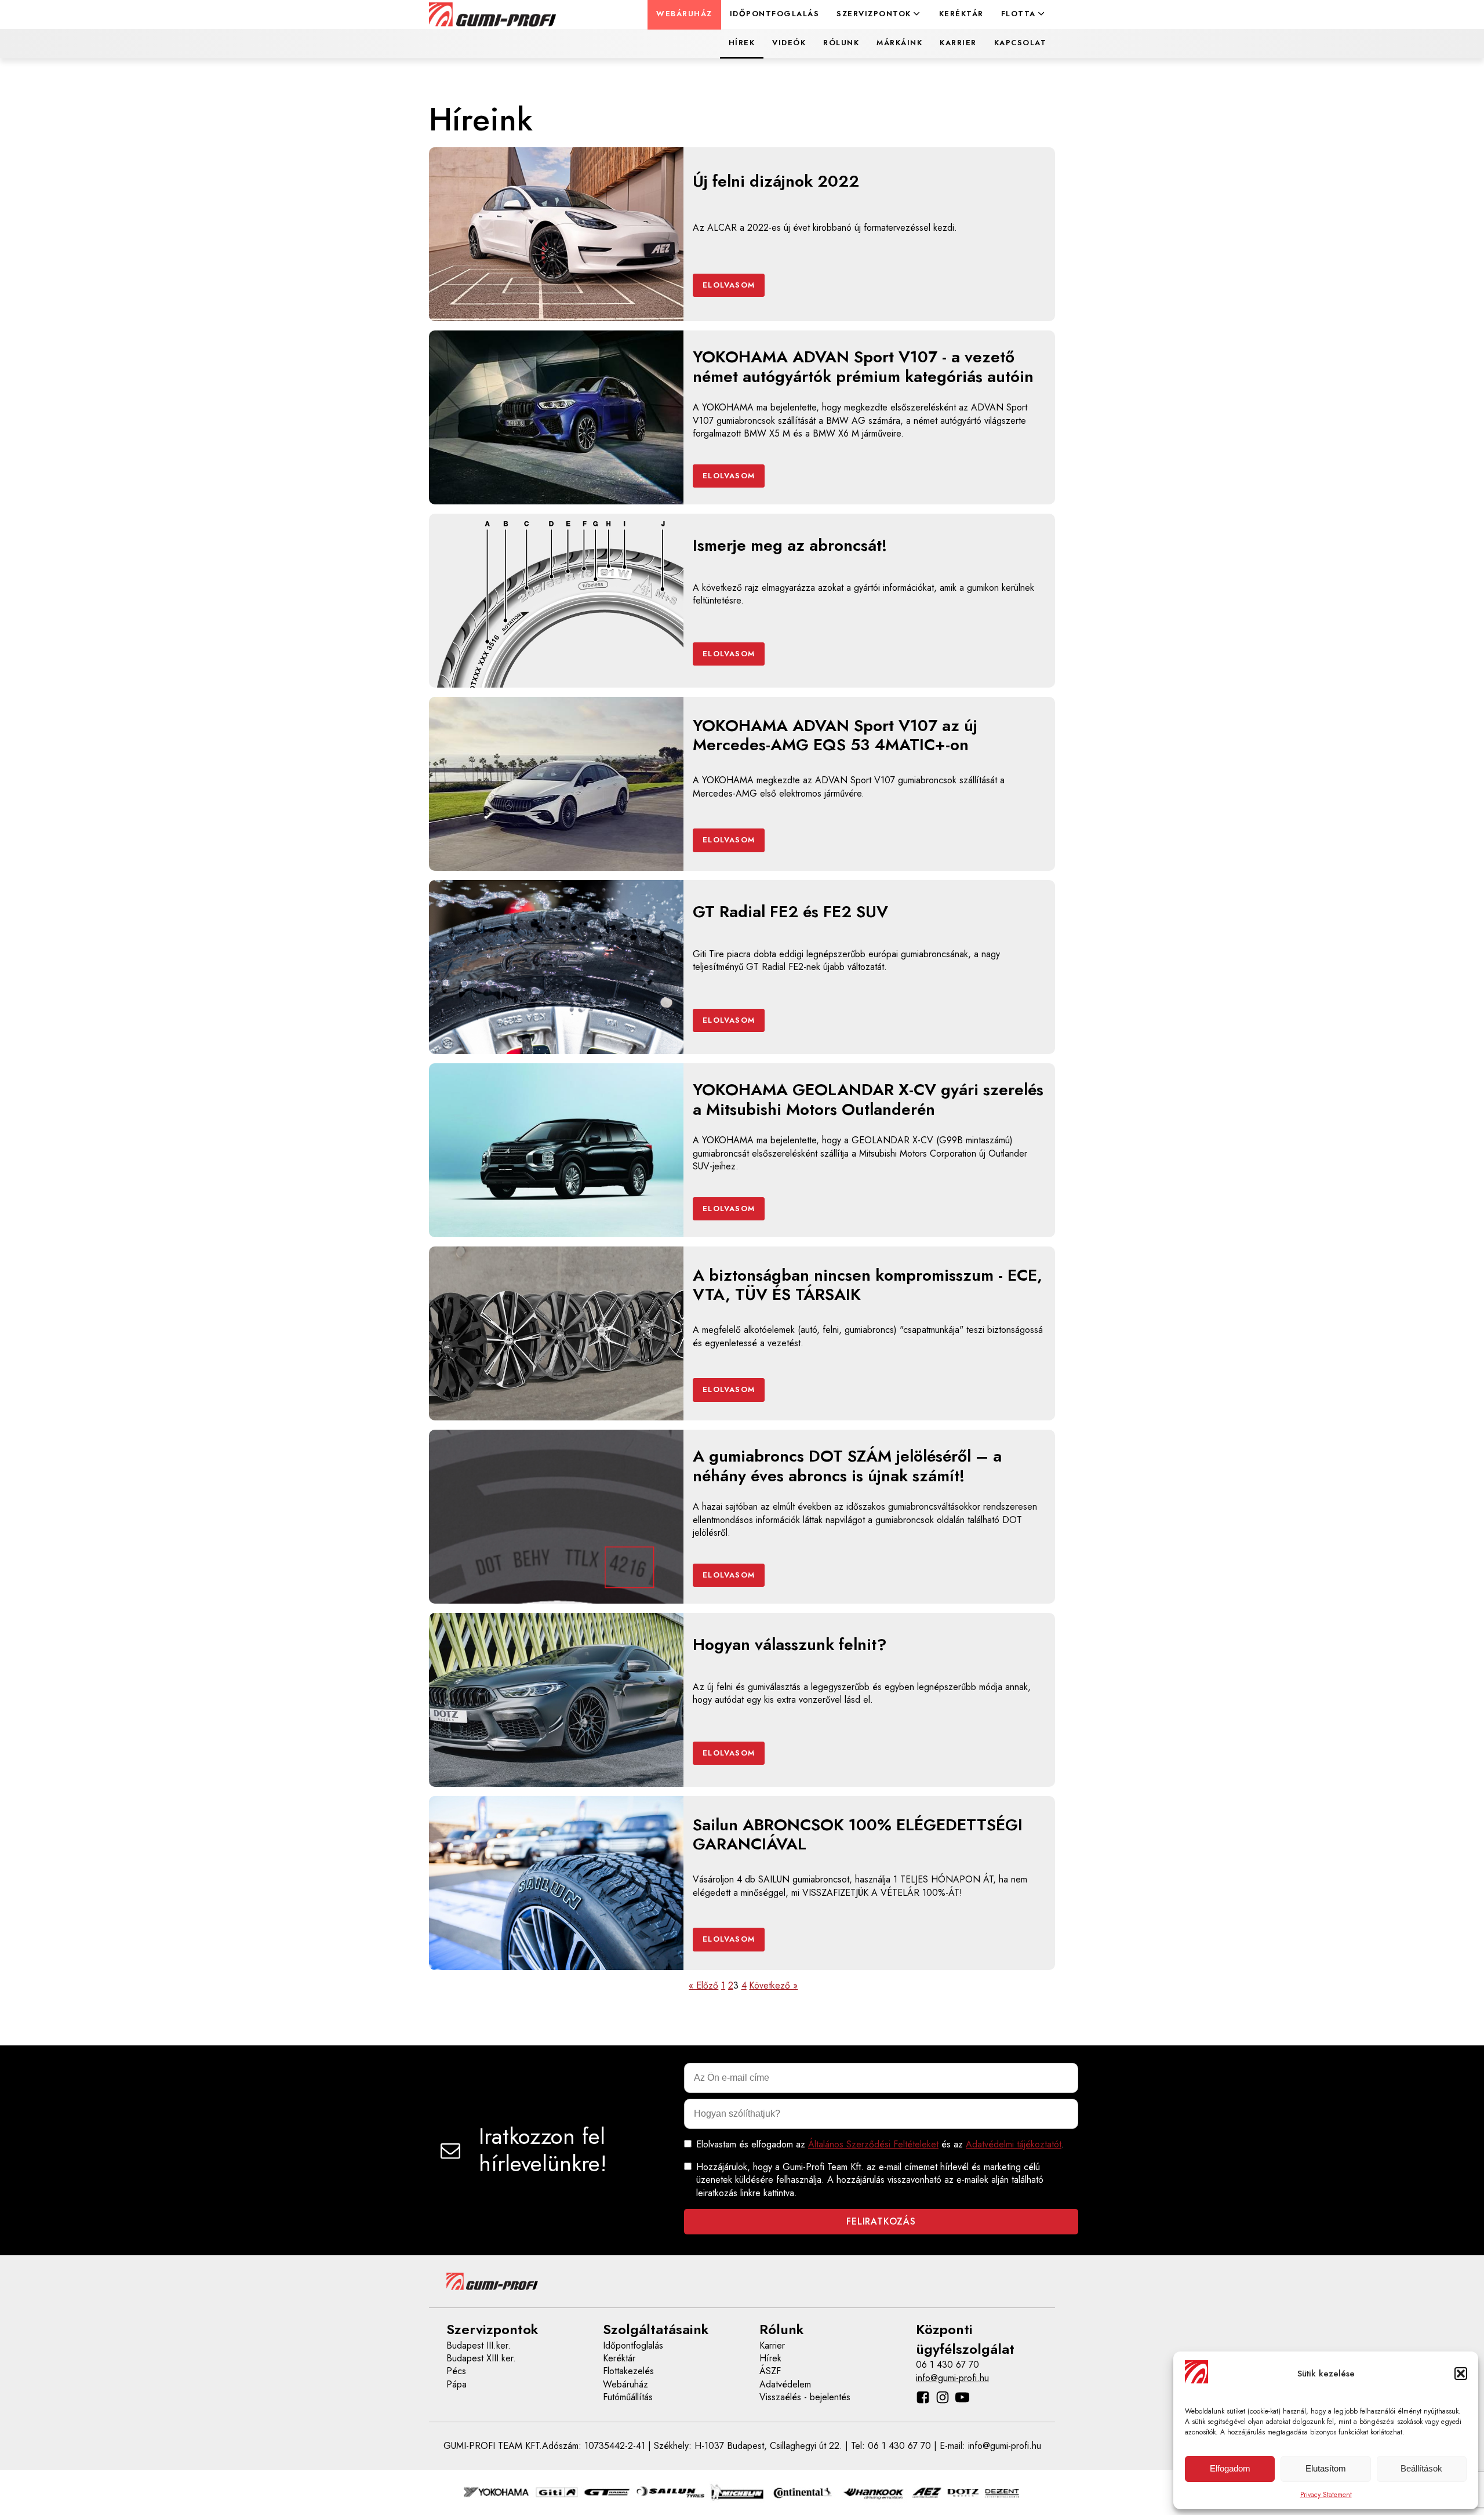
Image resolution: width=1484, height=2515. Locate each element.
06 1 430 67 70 (947, 2365)
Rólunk (841, 43)
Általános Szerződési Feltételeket (873, 2144)
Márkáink (899, 43)
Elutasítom (1326, 2468)
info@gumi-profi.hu (952, 2378)
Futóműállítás (628, 2397)
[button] (1461, 2374)
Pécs (456, 2371)
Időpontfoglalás (775, 14)
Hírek (742, 43)
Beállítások (1421, 2468)
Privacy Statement (1326, 2495)
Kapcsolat (1021, 43)
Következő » (773, 1986)
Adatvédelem (785, 2385)
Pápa (457, 2385)
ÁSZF (770, 2371)
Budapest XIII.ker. (481, 2358)
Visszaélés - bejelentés (805, 2397)
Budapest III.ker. (479, 2346)
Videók (789, 43)
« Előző (703, 1986)
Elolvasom (729, 285)
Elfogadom (1230, 2468)
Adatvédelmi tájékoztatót (1014, 2144)
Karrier (958, 43)
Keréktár (961, 14)
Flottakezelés (628, 2371)
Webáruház (684, 14)
